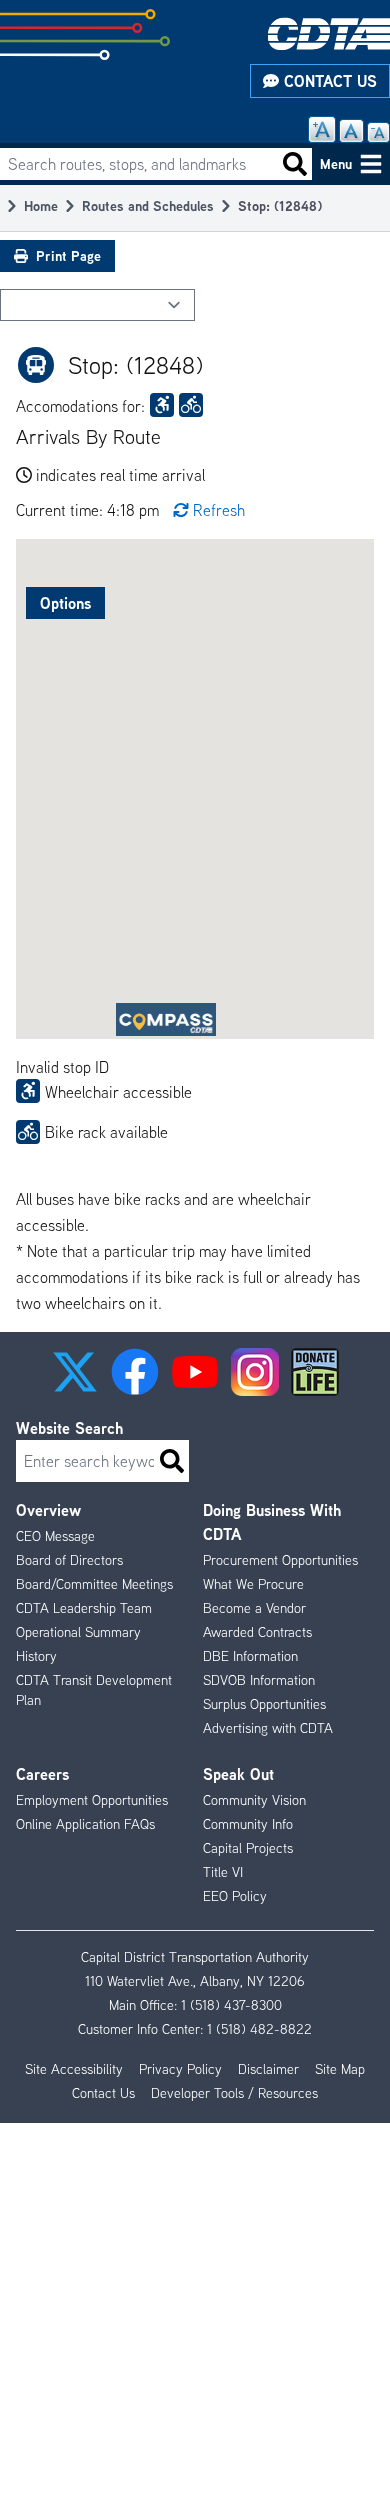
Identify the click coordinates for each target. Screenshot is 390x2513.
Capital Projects (248, 1848)
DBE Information (250, 1656)
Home (41, 205)
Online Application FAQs (85, 1824)
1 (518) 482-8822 (259, 2029)
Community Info (248, 1824)
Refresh (219, 510)
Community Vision (254, 1800)
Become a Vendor (254, 1608)
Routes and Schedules (148, 205)
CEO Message (55, 1536)
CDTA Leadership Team (84, 1608)
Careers (42, 1774)
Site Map (340, 2069)
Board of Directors (69, 1560)
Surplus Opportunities (264, 1704)
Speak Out (238, 1774)
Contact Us (328, 81)
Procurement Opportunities (280, 1560)
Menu (336, 163)
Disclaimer (268, 2069)
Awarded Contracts (257, 1632)
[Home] (329, 33)
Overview (48, 1510)
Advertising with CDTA (268, 1728)
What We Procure (253, 1584)
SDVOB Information (259, 1680)
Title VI (223, 1872)
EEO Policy (235, 1896)
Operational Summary (78, 1632)
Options (65, 603)
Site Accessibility (74, 2069)
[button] (75, 1372)
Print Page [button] (68, 255)
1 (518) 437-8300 (231, 2005)
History (36, 1656)
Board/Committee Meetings (94, 1584)
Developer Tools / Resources (234, 2093)
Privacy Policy (180, 2069)
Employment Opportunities (92, 1800)
